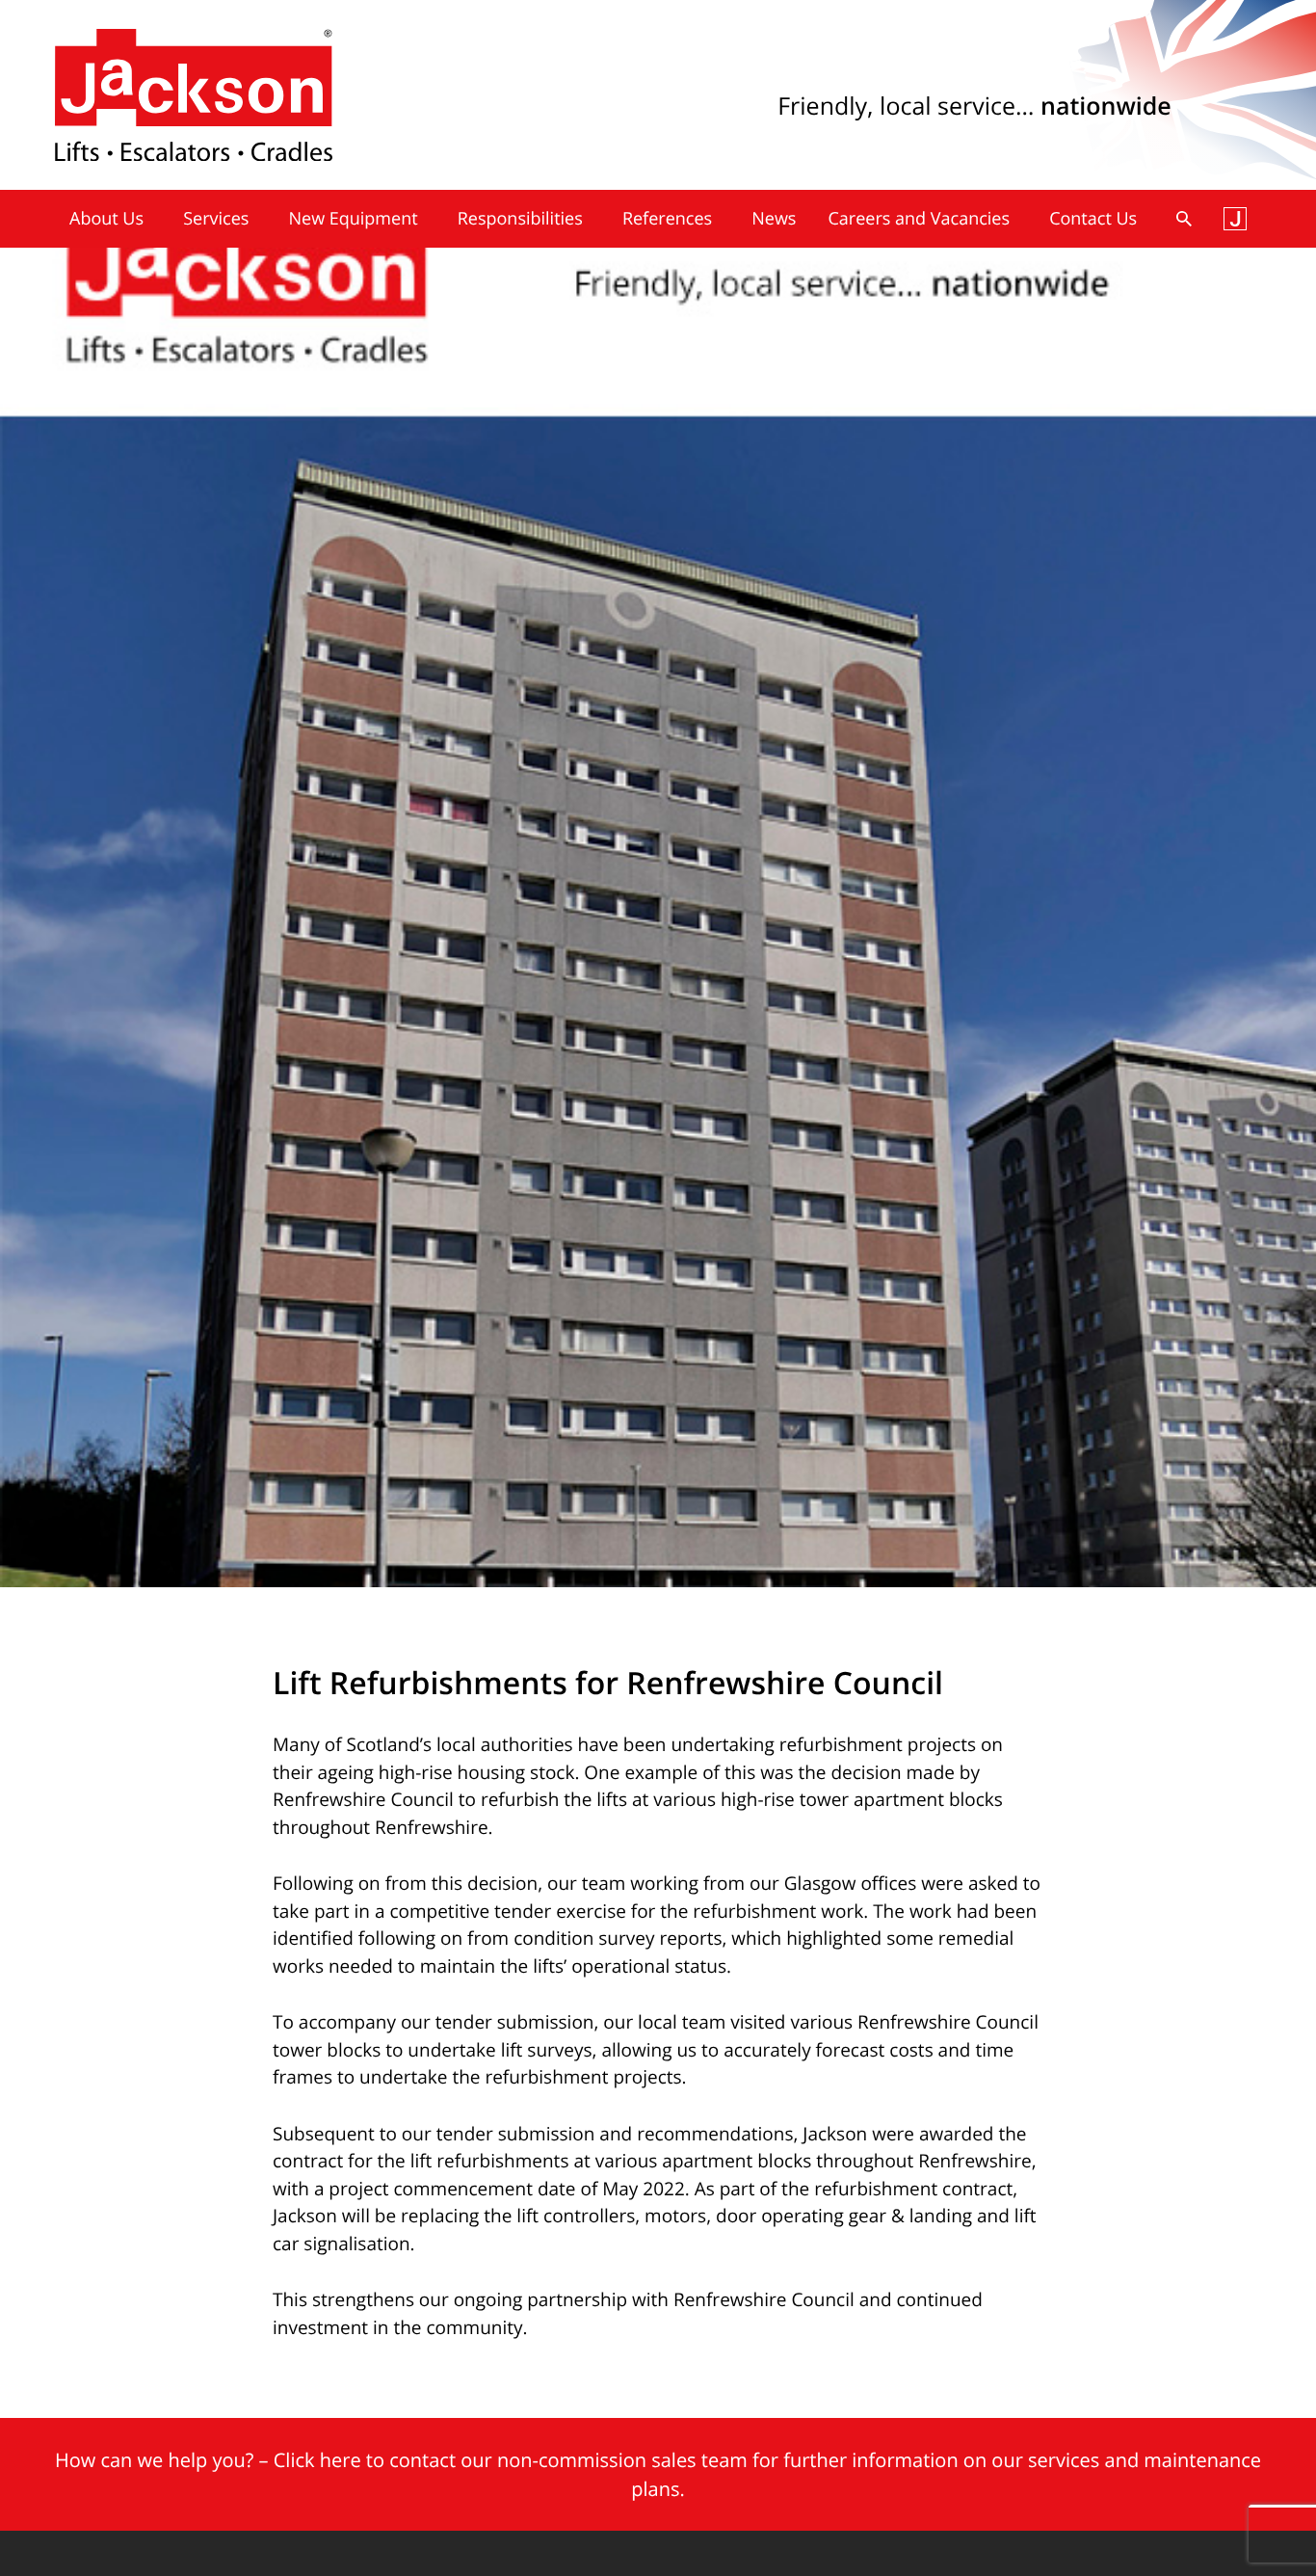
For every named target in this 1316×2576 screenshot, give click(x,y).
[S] (1184, 219)
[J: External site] (1235, 219)
